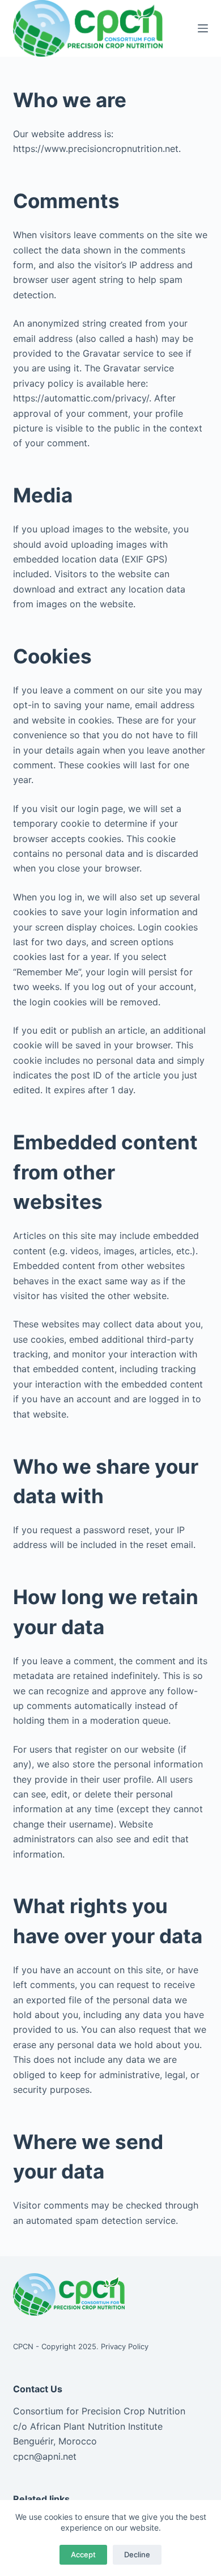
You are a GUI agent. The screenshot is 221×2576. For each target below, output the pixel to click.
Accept (83, 2554)
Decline (137, 2554)
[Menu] (203, 28)
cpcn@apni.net (45, 2456)
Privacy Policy (125, 2346)
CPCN (23, 2346)
